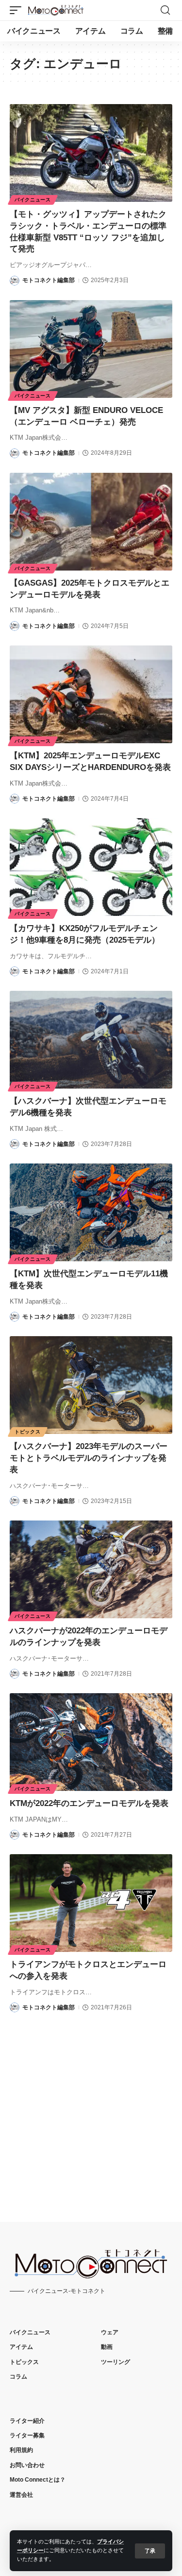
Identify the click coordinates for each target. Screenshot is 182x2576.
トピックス (28, 1432)
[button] (150, 2551)
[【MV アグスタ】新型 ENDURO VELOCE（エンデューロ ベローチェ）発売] (91, 349)
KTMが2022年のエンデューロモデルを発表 (89, 1803)
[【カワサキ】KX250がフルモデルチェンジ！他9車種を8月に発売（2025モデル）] (91, 867)
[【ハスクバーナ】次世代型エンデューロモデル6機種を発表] (91, 1040)
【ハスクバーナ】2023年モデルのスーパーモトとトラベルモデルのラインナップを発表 (89, 1458)
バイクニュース (33, 200)
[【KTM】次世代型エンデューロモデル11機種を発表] (91, 1212)
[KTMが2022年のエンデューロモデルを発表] (91, 1742)
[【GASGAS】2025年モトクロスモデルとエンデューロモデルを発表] (91, 522)
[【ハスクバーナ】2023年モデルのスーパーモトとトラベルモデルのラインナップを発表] (91, 1385)
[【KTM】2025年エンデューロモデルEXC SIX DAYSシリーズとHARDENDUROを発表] (91, 694)
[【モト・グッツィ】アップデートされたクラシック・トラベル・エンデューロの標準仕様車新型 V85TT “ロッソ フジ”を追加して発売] (91, 153)
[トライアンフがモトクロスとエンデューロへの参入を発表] (91, 1903)
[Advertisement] (91, 2109)
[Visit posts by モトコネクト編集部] (15, 281)
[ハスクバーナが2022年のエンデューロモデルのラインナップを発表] (91, 1569)
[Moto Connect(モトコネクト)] (56, 10)
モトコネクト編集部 (49, 280)
